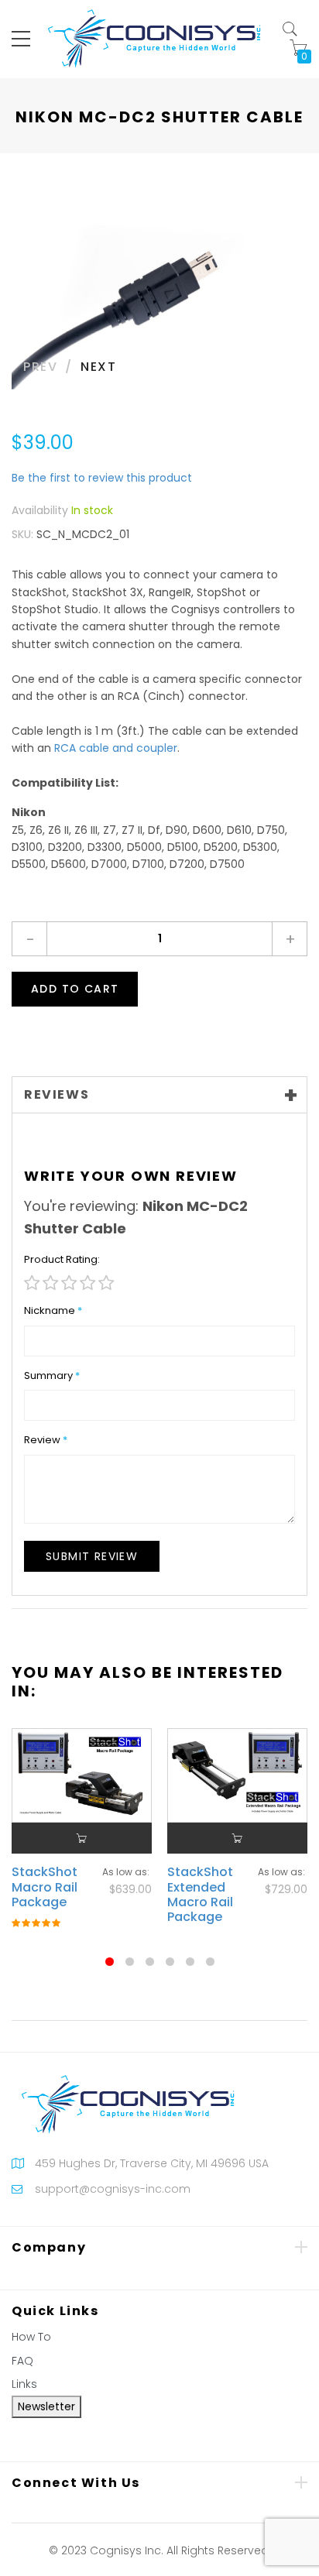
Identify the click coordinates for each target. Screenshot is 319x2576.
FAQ (22, 2361)
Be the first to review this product (102, 478)
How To (31, 2337)
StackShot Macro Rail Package (45, 1887)
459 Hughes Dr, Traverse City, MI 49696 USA (152, 2163)
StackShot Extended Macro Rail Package (200, 1894)
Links (24, 2384)
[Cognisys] (154, 38)
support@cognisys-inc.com (113, 2189)
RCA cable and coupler (116, 748)
